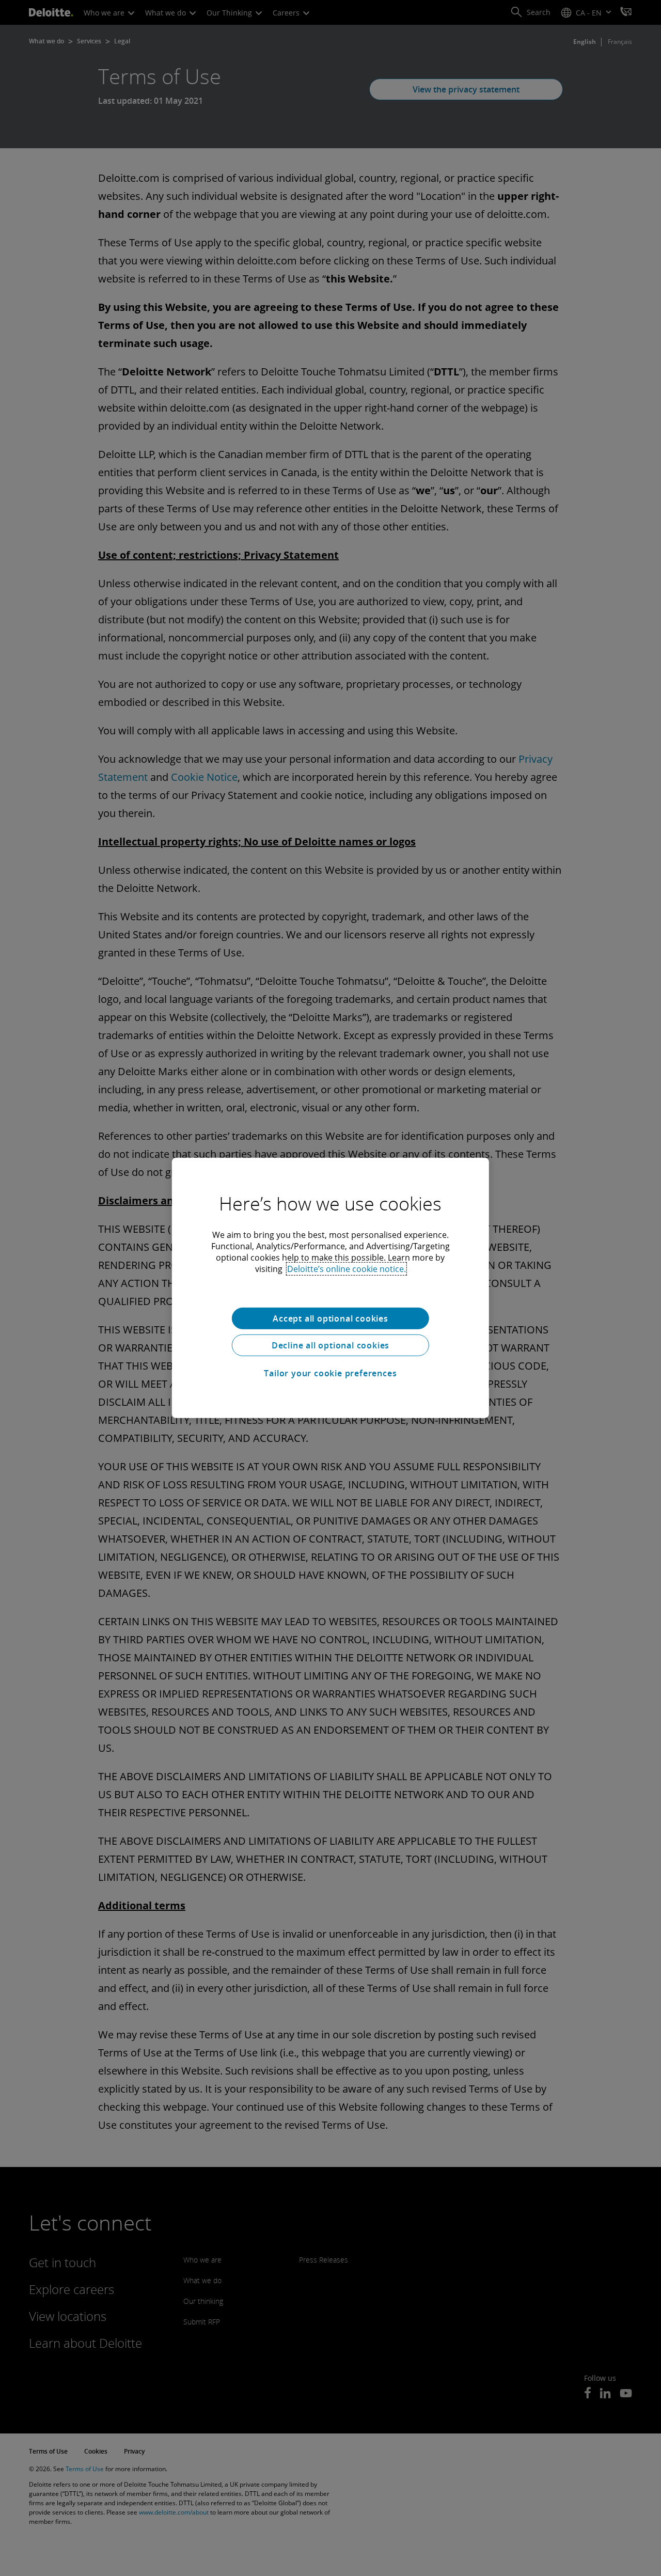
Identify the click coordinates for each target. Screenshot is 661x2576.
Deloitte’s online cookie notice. (347, 1269)
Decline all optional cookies (330, 1345)
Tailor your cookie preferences (330, 1373)
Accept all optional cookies (330, 1318)
